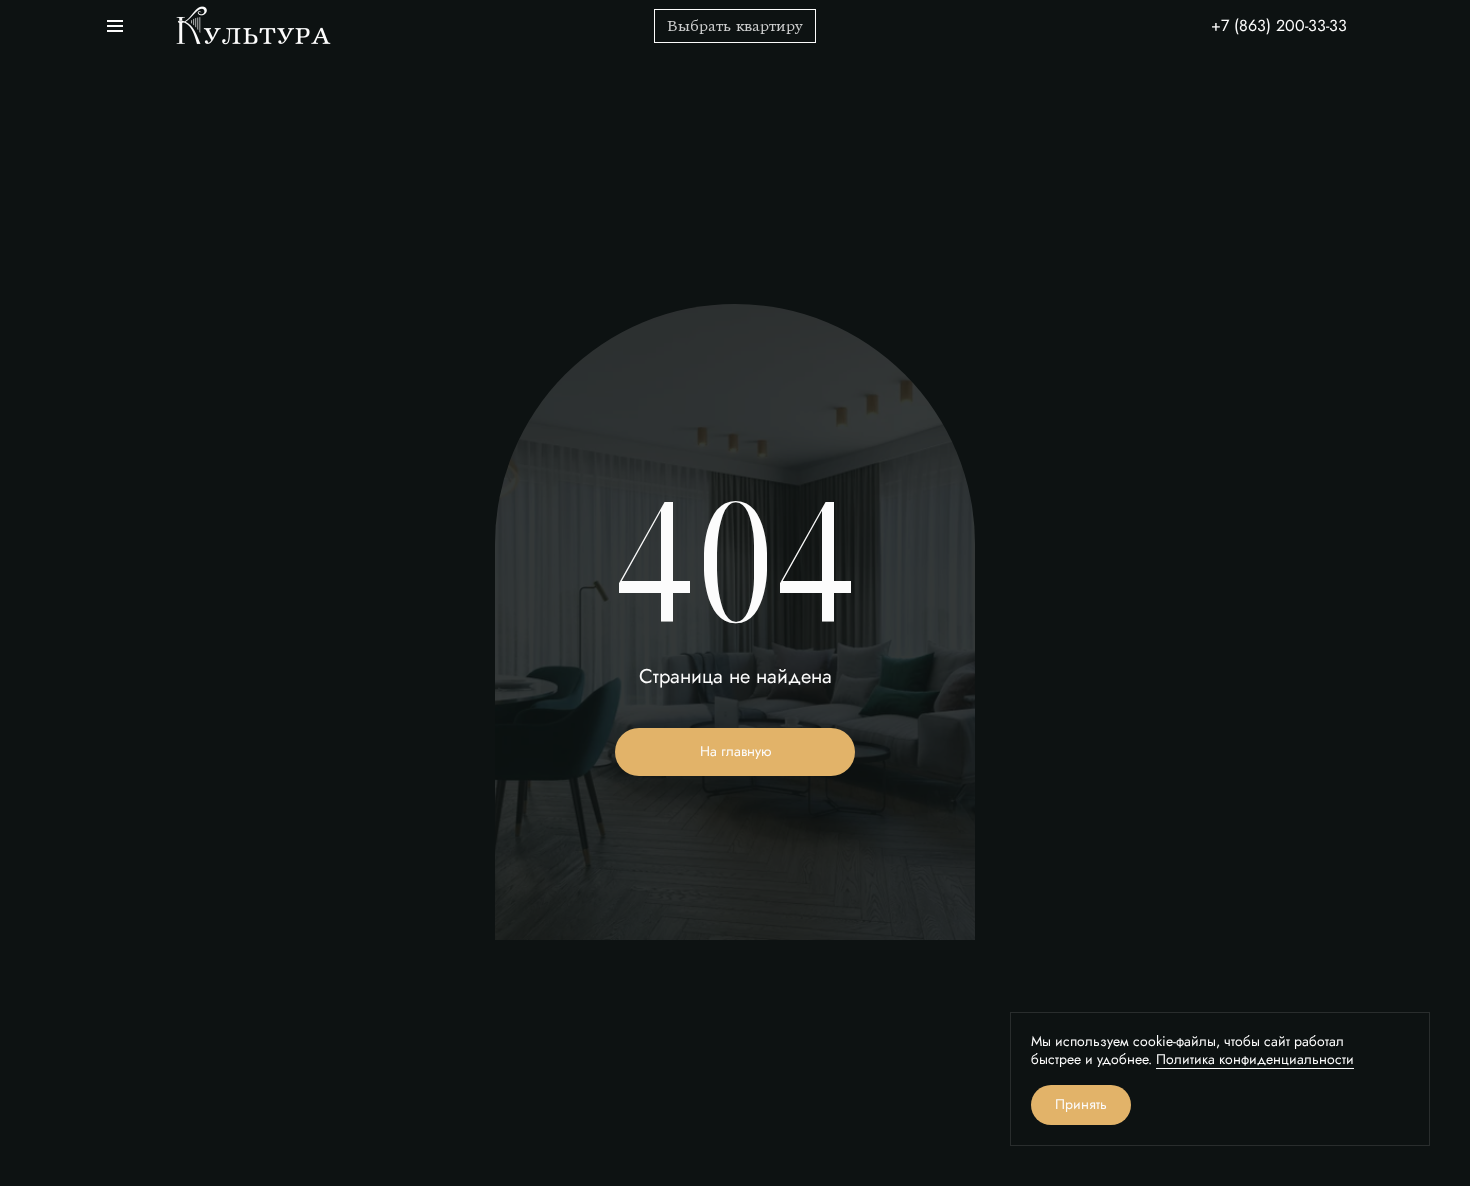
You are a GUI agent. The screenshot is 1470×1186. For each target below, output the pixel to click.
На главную (735, 751)
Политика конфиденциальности (1255, 1059)
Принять (1081, 1104)
